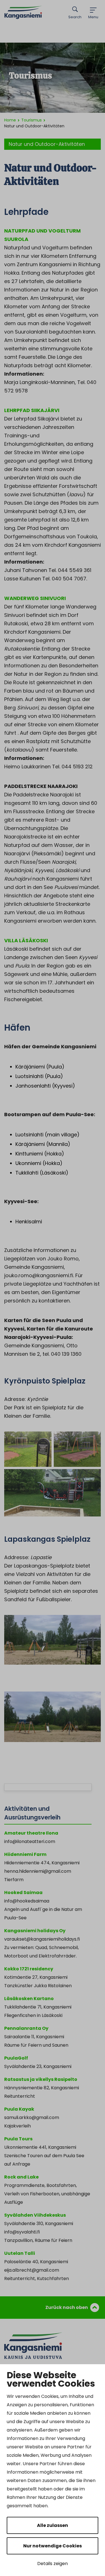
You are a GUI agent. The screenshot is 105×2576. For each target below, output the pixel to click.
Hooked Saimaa (23, 1893)
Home (10, 120)
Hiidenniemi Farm (25, 1854)
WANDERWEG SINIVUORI (35, 598)
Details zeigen (53, 2564)
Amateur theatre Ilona (31, 1833)
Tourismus (32, 120)
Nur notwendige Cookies (53, 2546)
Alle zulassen (53, 2525)
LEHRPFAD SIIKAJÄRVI (32, 410)
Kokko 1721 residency (29, 1969)
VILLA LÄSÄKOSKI (26, 940)
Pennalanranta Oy (26, 2028)
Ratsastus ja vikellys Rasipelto (41, 2079)
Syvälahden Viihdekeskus (35, 2215)
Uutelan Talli (20, 2253)
